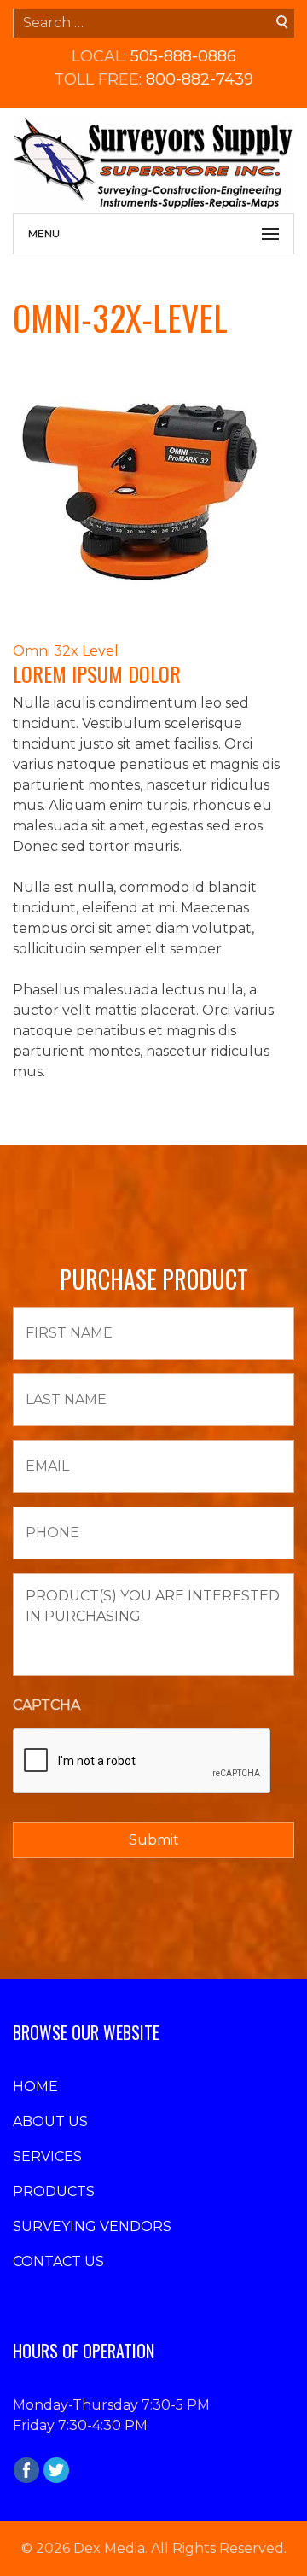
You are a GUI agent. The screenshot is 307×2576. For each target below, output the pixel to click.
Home (35, 2086)
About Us (50, 2121)
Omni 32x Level (66, 651)
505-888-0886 (183, 56)
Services (47, 2156)
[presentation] (142, 1762)
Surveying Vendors (92, 2226)
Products (54, 2191)
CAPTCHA (46, 1705)
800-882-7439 (200, 79)
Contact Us (58, 2261)
